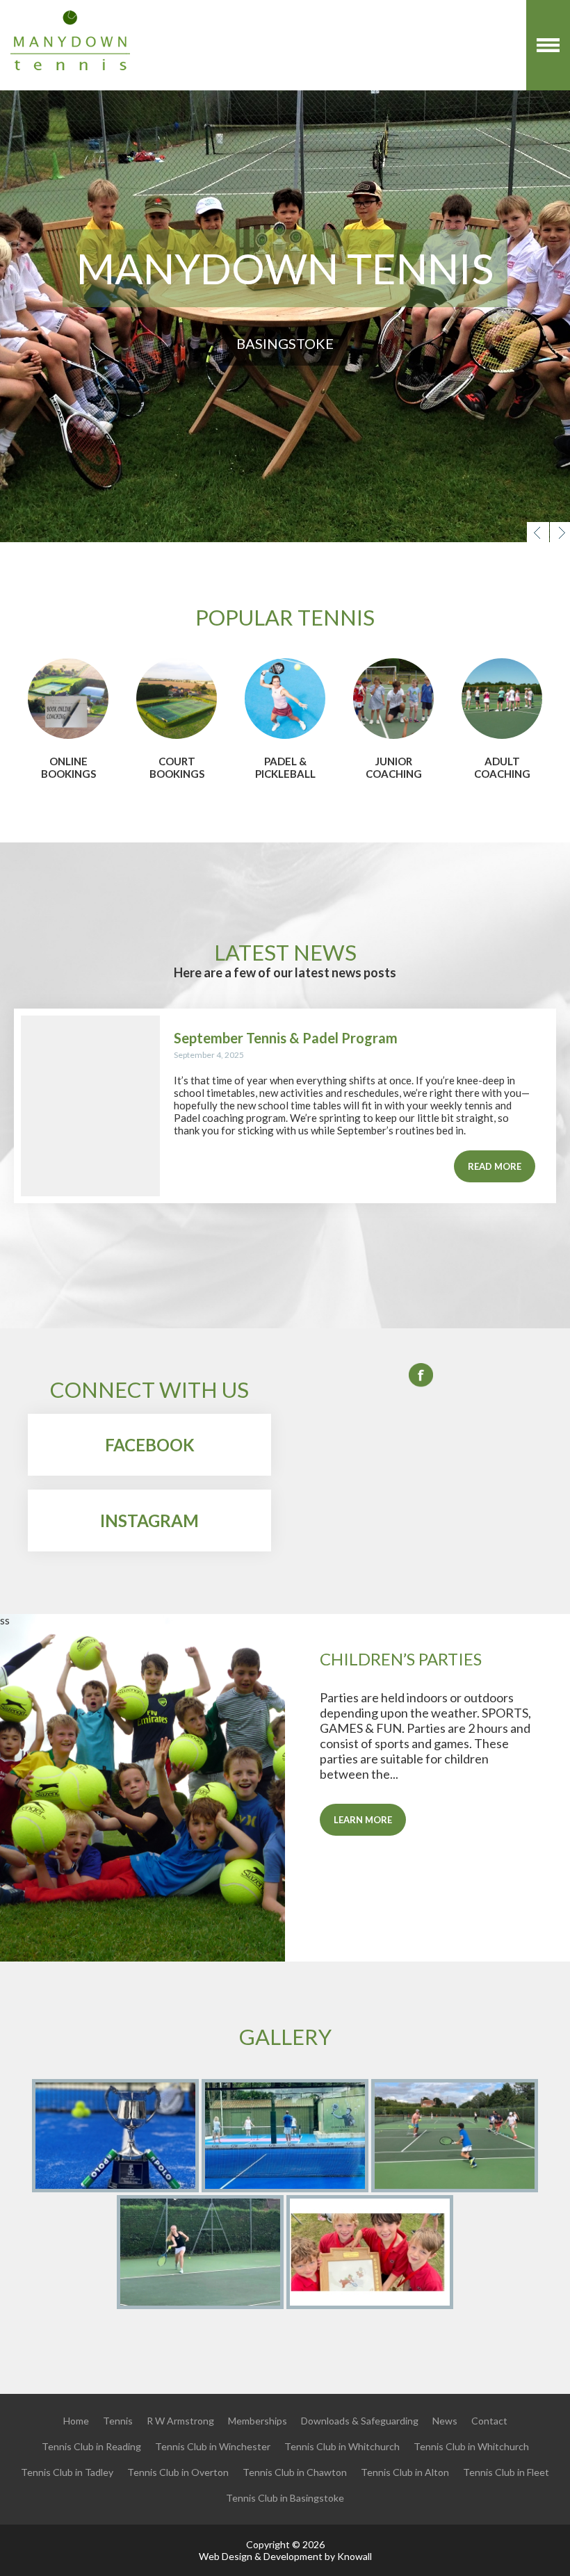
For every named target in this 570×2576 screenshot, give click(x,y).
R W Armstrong (180, 2421)
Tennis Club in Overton (178, 2472)
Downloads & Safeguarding (360, 2421)
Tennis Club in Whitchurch (342, 2446)
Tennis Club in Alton (405, 2472)
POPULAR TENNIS (285, 617)
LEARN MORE (363, 1820)
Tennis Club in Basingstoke (285, 2498)
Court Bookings (177, 767)
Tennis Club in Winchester (213, 2446)
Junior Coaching (394, 767)
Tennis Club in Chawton (295, 2472)
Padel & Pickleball (285, 767)
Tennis (118, 2421)
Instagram (149, 1521)
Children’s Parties (401, 1659)
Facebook (150, 1445)
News (445, 2421)
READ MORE (495, 1166)
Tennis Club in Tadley (67, 2472)
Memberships (258, 2421)
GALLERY (285, 2037)
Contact (489, 2421)
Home (76, 2421)
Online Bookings (68, 767)
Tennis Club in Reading (91, 2446)
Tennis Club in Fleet (506, 2472)
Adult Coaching (502, 767)
